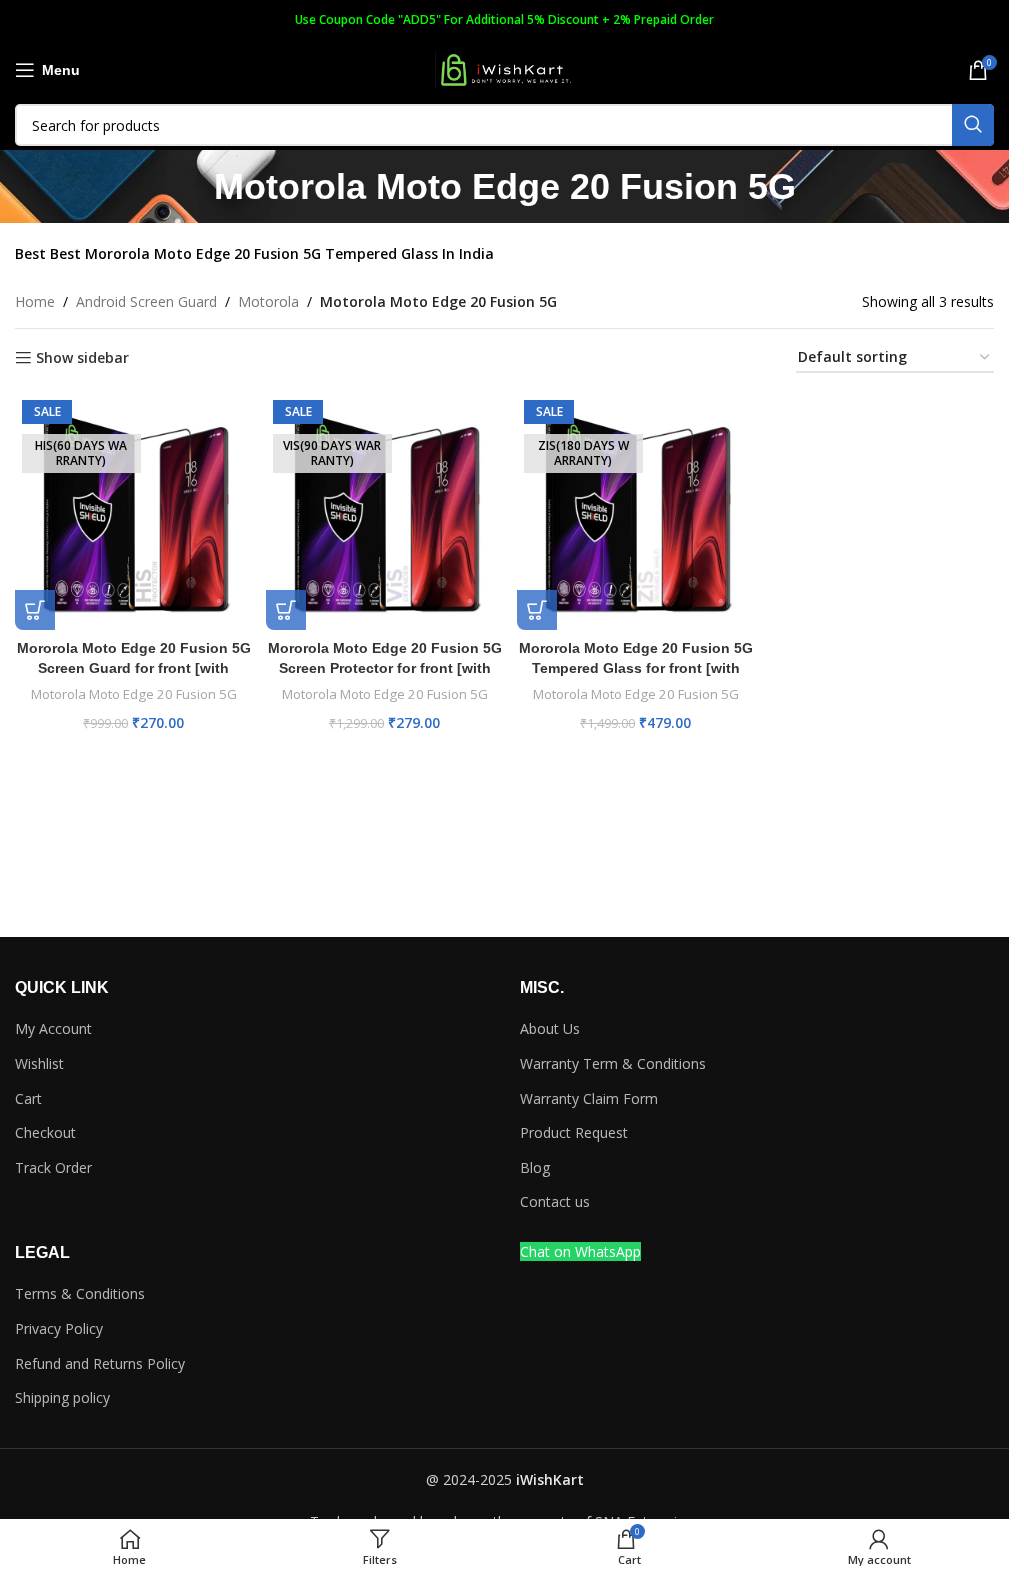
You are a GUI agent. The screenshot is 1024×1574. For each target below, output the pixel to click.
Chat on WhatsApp (580, 1251)
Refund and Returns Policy (100, 1363)
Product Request (574, 1132)
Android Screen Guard (146, 301)
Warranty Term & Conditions (613, 1063)
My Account (53, 1028)
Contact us (555, 1201)
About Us (550, 1028)
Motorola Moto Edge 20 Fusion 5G (134, 694)
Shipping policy (62, 1397)
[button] (35, 610)
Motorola (268, 301)
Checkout (45, 1132)
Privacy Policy (59, 1328)
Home (35, 301)
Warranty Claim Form (589, 1098)
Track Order (53, 1167)
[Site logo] (505, 68)
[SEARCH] (973, 125)
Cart (28, 1098)
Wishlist (39, 1063)
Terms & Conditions (80, 1293)
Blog (535, 1167)
